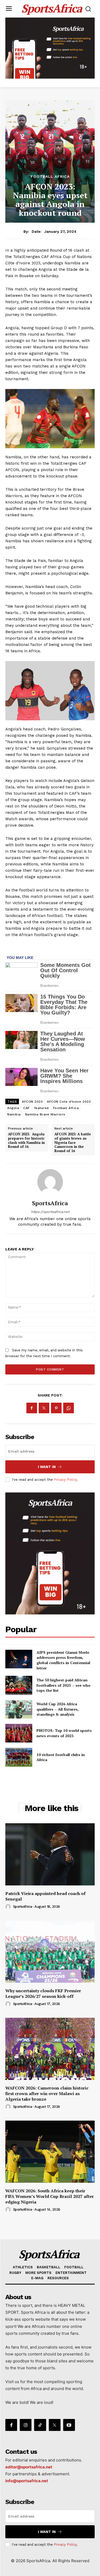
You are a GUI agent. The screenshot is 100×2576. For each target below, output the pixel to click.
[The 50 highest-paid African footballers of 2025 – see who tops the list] (19, 1685)
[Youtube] (69, 2425)
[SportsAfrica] (50, 1182)
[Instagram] (26, 2425)
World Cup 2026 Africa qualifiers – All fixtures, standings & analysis (58, 1709)
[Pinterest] (56, 1408)
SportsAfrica (50, 1203)
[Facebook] (32, 1408)
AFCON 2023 (32, 1102)
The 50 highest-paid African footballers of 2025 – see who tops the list (63, 1685)
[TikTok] (40, 2425)
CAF (27, 1108)
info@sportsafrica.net (27, 2481)
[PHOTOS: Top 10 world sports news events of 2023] (19, 1733)
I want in (47, 1467)
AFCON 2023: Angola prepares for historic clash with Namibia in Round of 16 (26, 1140)
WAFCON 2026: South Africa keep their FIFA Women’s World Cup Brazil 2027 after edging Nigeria (50, 2196)
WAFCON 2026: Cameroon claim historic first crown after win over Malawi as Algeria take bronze (47, 2093)
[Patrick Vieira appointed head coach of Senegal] (50, 1854)
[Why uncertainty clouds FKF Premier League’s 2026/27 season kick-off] (50, 1952)
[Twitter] (44, 1408)
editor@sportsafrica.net (29, 2467)
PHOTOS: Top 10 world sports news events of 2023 (64, 1733)
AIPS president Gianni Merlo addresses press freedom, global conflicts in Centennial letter (63, 1660)
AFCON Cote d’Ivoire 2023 (69, 1102)
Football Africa (50, 176)
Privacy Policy (65, 1480)
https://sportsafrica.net (50, 1212)
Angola (13, 1108)
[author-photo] (9, 1907)
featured (41, 1108)
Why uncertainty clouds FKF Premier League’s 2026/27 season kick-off (43, 1993)
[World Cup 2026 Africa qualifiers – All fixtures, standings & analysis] (19, 1709)
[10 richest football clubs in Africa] (19, 1757)
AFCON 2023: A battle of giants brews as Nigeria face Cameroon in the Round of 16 (73, 1142)
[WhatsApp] (69, 1408)
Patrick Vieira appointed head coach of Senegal (45, 1896)
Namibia (14, 1114)
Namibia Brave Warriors (45, 1114)
